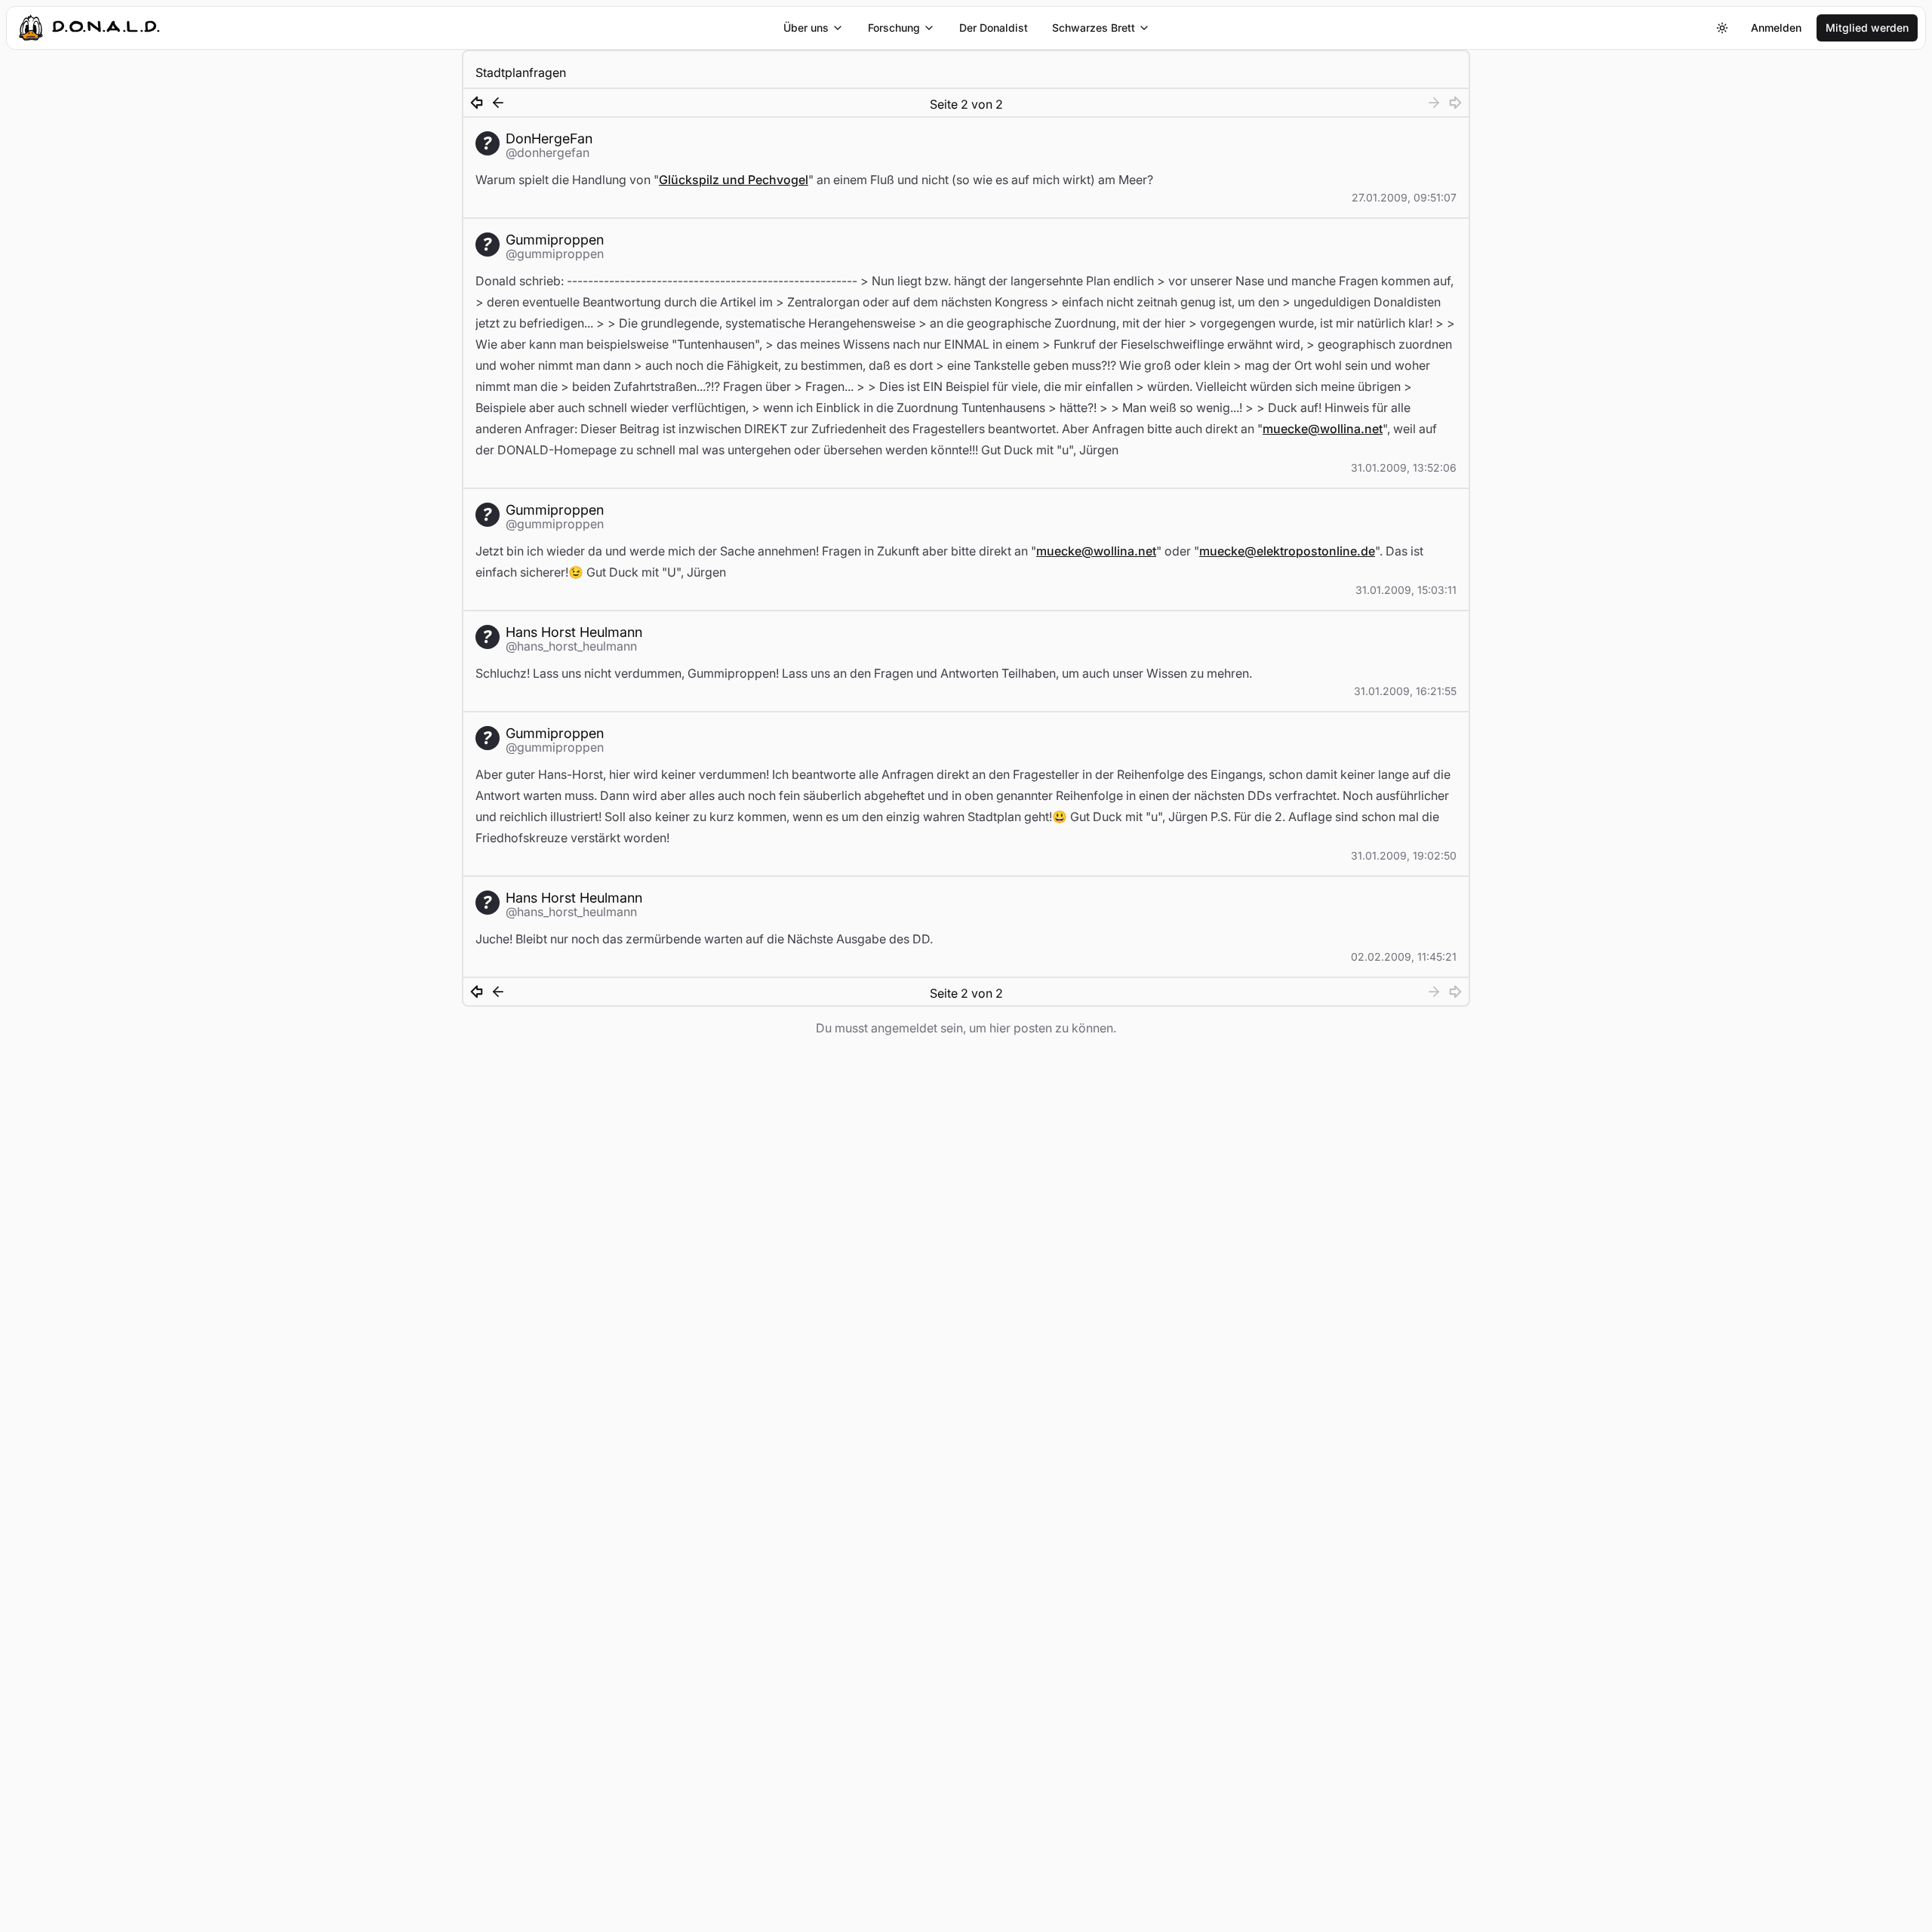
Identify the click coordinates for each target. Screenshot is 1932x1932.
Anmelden (1776, 28)
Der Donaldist (994, 28)
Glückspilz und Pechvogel (734, 180)
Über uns (806, 28)
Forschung (894, 28)
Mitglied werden (1867, 28)
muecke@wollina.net (1323, 429)
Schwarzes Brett (1094, 28)
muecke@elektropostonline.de (1287, 551)
